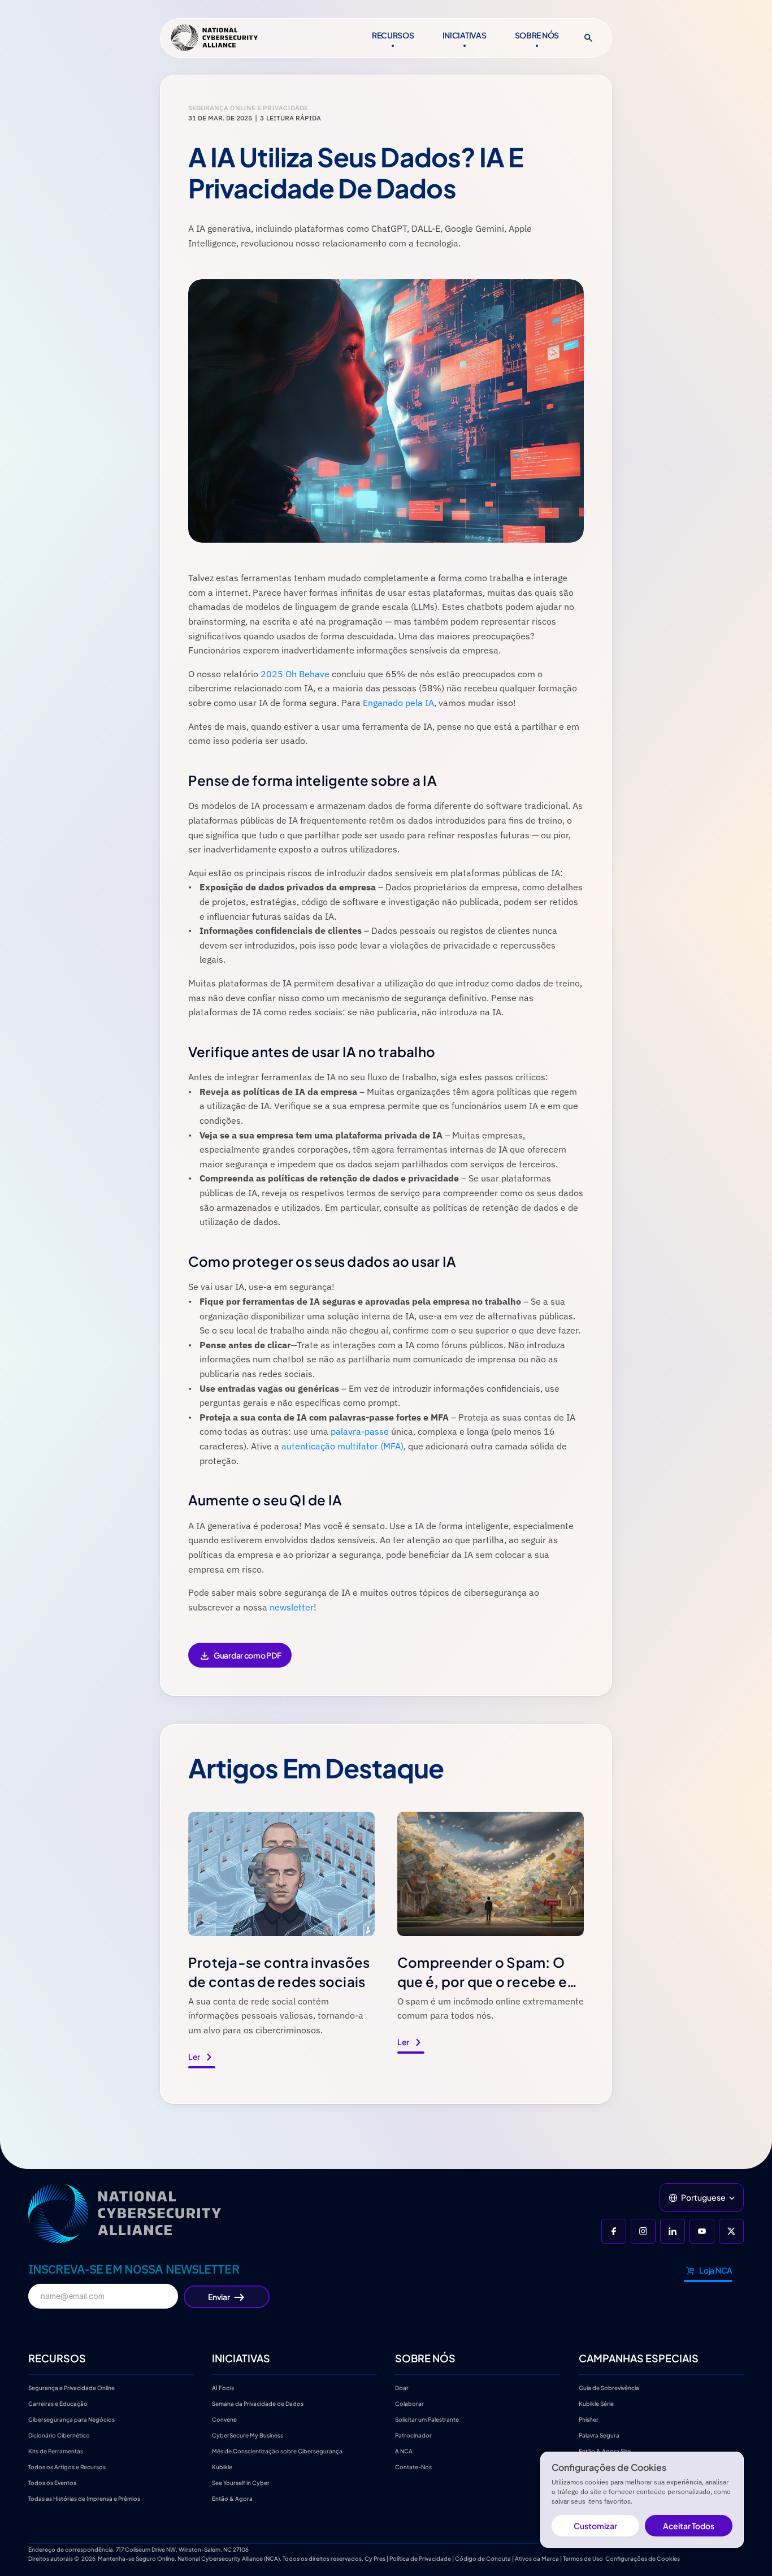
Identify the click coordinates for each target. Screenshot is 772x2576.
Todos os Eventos (52, 2483)
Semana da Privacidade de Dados (258, 2404)
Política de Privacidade (420, 2558)
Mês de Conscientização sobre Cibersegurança (277, 2451)
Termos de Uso (583, 2558)
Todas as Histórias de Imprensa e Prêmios (84, 2499)
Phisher (589, 2419)
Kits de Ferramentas (56, 2451)
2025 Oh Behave (295, 674)
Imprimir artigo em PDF (240, 1663)
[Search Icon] (588, 38)
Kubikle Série (596, 2404)
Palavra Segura (599, 2435)
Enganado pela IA (398, 703)
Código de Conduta (483, 2558)
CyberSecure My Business (248, 2435)
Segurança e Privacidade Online (71, 2388)
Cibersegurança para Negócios (71, 2419)
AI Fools (223, 2388)
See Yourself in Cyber (241, 2483)
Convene (224, 2419)
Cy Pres (375, 2558)
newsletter (292, 1607)
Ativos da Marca (537, 2558)
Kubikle (222, 2467)
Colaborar (409, 2404)
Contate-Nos (413, 2467)
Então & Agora (232, 2499)
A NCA (404, 2451)
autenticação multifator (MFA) (342, 1446)
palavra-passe (360, 1431)
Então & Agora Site (605, 2451)
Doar (402, 2388)
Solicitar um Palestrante (427, 2419)
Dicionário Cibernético (59, 2435)
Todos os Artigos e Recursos (67, 2467)
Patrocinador (413, 2435)
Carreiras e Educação (58, 2404)
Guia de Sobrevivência (609, 2388)
